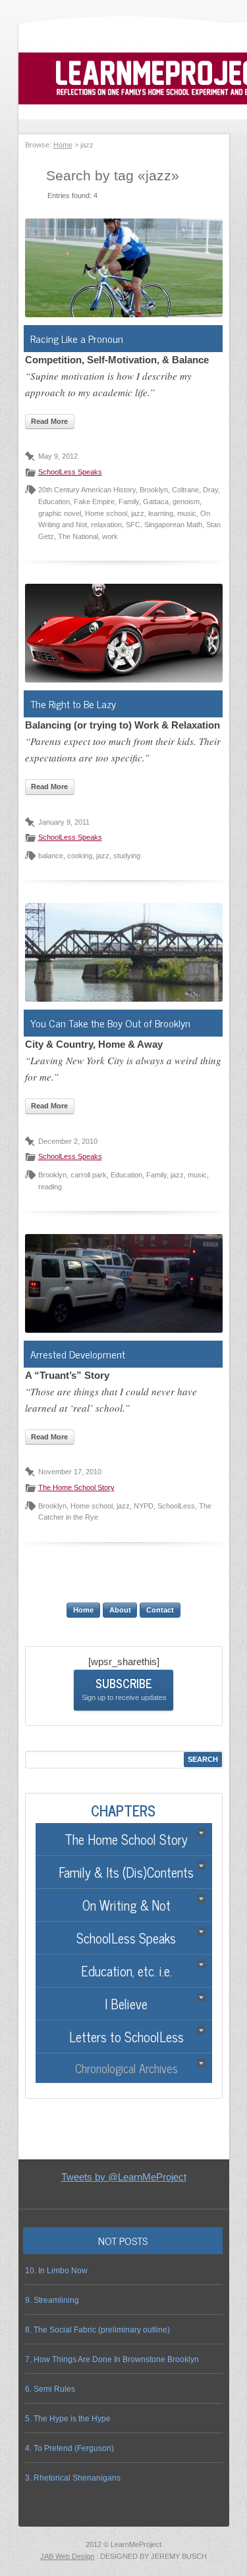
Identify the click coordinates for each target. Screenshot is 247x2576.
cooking (80, 856)
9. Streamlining (52, 2300)
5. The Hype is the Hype (68, 2419)
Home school (106, 513)
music (187, 513)
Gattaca (156, 502)
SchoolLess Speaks (70, 472)
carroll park (89, 1175)
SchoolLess (176, 1506)
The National (78, 536)
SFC (133, 525)
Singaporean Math (173, 525)
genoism (186, 502)
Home (63, 145)
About (120, 1610)
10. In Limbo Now (56, 2271)
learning (161, 513)
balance (51, 856)
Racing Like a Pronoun (77, 338)
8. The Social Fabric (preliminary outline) (97, 2330)
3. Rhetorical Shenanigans (73, 2478)
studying (127, 856)
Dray (210, 490)
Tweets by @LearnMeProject (124, 2177)
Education (54, 502)
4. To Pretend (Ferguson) (69, 2448)
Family (129, 502)
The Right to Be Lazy (73, 704)
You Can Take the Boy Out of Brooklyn (110, 1023)
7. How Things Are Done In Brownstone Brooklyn (112, 2359)
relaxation (106, 525)
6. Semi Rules (50, 2389)
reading (50, 1187)
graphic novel (60, 513)
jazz (138, 513)
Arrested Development (78, 1354)
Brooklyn (154, 490)
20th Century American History (87, 490)
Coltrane (185, 490)
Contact (160, 1610)
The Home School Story (76, 1487)
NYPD (144, 1506)
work (110, 536)
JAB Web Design (67, 2556)
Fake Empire (94, 502)
